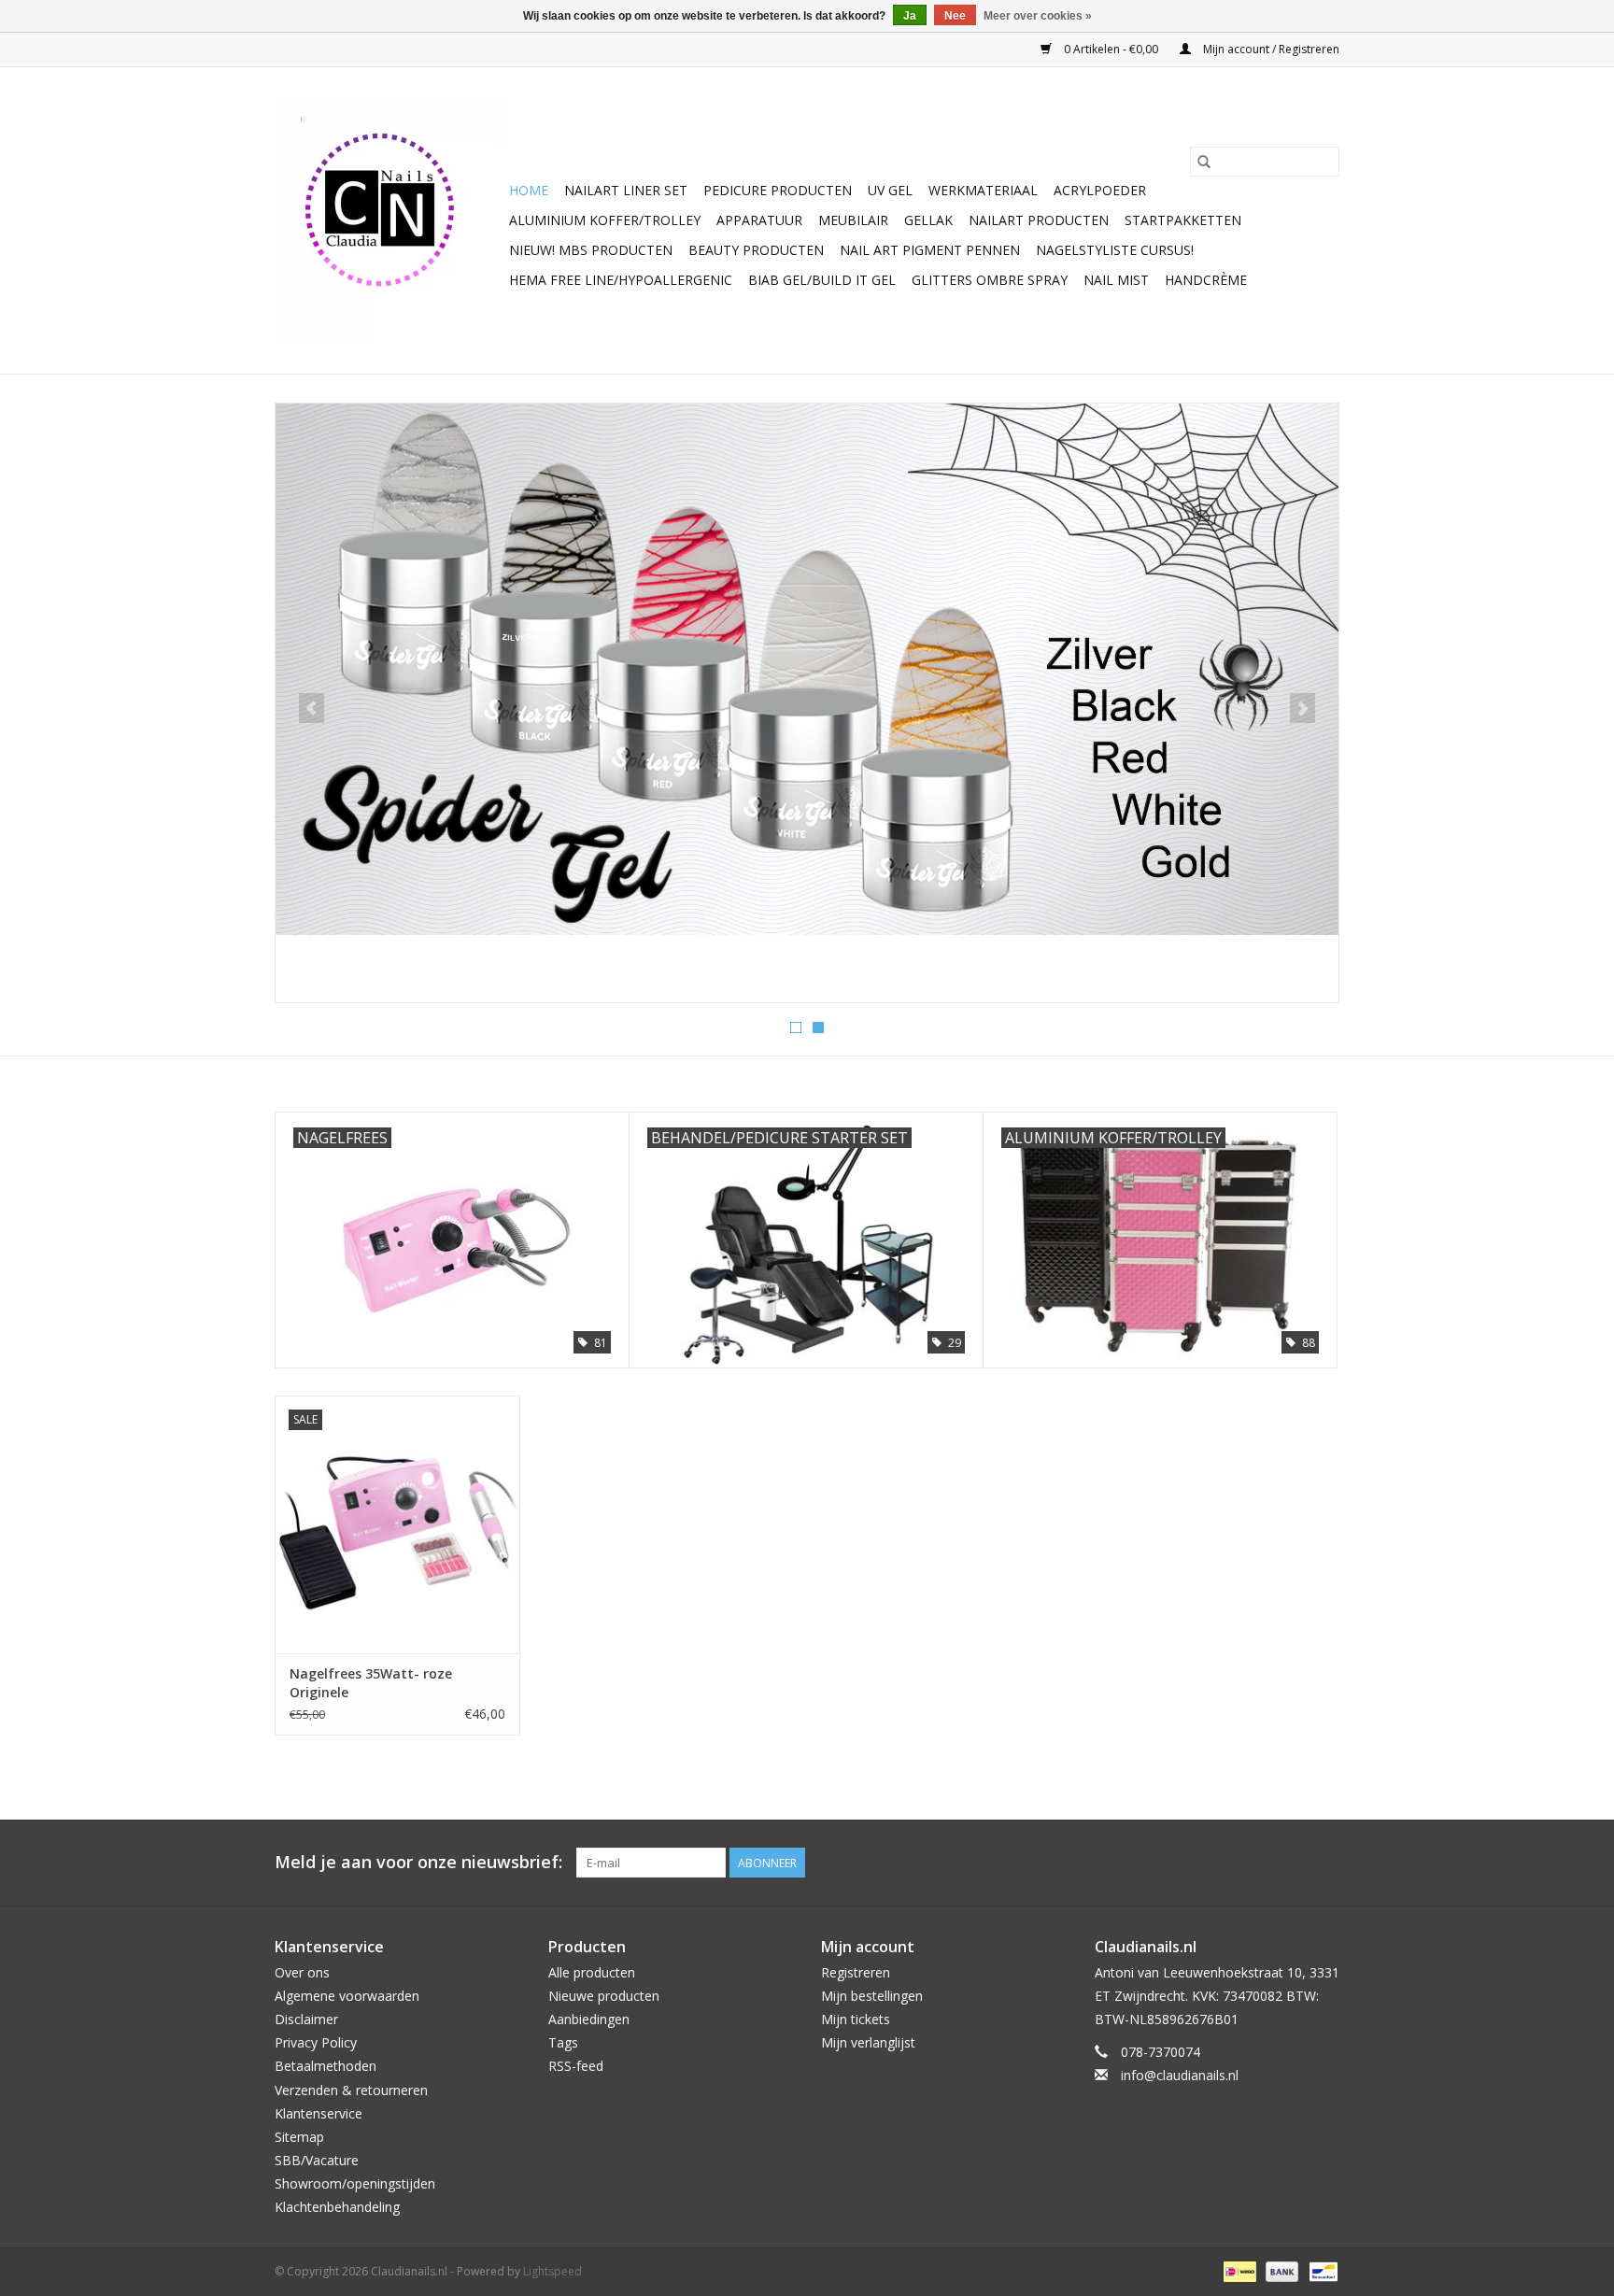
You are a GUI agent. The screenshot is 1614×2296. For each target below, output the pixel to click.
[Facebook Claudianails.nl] (1257, 1863)
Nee (955, 16)
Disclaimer (306, 2019)
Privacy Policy (316, 2042)
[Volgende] (1303, 708)
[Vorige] (311, 708)
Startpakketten (1183, 220)
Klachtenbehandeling (337, 2207)
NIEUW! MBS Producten (591, 250)
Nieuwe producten (604, 1996)
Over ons (302, 1972)
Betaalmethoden (326, 2066)
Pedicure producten (778, 190)
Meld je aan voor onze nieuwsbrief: (418, 1862)
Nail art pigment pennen (930, 250)
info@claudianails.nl (1180, 2075)
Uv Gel (890, 190)
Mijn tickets (856, 2019)
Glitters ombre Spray (990, 280)
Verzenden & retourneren (351, 2090)
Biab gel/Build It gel (822, 280)
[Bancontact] (1320, 2270)
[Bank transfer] (1280, 2270)
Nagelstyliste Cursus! (1115, 250)
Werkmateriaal (983, 190)
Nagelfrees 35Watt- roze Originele (371, 1683)
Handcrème (1206, 280)
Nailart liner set (626, 190)
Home (529, 190)
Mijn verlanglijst (868, 2042)
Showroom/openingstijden (355, 2183)
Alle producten (592, 1972)
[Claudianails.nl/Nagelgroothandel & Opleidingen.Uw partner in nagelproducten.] (389, 220)
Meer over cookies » (1038, 16)
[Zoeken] (1204, 162)
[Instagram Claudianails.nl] (1324, 1863)
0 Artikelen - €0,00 (1111, 49)
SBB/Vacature (317, 2160)
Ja (910, 16)
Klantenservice (319, 2113)
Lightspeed (552, 2271)
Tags (563, 2042)
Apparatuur (759, 220)
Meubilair (853, 220)
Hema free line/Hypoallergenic (621, 280)
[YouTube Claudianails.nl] (1291, 1863)
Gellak (928, 220)
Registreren (856, 1972)
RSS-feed (576, 2066)
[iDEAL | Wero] (1238, 2270)
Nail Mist (1116, 280)
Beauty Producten (756, 250)
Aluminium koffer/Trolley (605, 220)
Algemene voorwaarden (347, 1996)
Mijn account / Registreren (1270, 49)
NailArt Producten (1039, 220)
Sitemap (299, 2137)
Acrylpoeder (1100, 190)
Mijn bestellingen (872, 1996)
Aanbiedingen (589, 2019)
